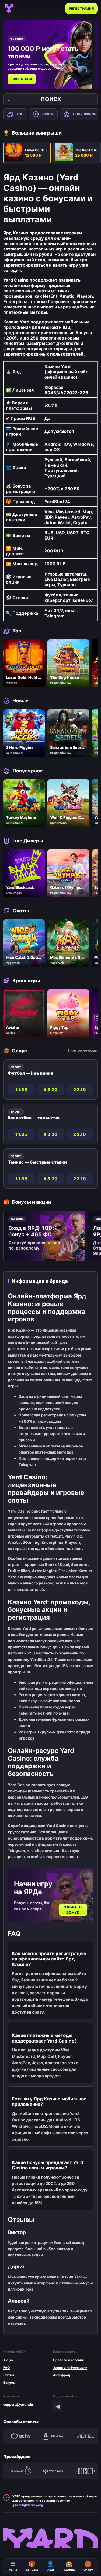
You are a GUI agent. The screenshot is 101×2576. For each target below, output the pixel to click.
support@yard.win (18, 2404)
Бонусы (9, 2382)
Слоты (9, 2375)
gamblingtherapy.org (28, 2505)
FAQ (6, 2367)
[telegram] (58, 2407)
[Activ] (21, 2436)
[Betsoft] (86, 2471)
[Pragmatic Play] (21, 2471)
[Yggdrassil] (53, 2471)
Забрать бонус (73, 1910)
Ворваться (22, 79)
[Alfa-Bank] (53, 2436)
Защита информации (70, 2367)
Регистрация (81, 8)
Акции (8, 2360)
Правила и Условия (68, 2360)
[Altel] (86, 2436)
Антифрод (62, 2375)
